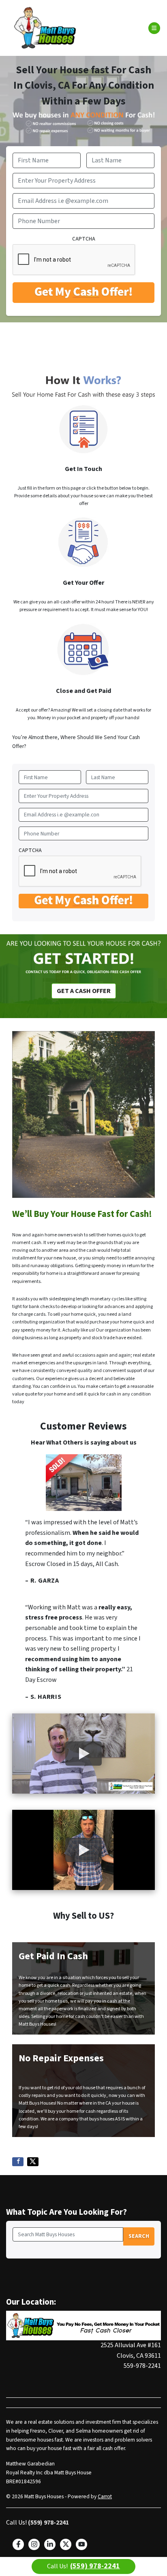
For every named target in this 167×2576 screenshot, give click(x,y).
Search (139, 2236)
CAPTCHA (84, 239)
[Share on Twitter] (33, 2162)
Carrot (105, 2496)
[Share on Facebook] (18, 2162)
